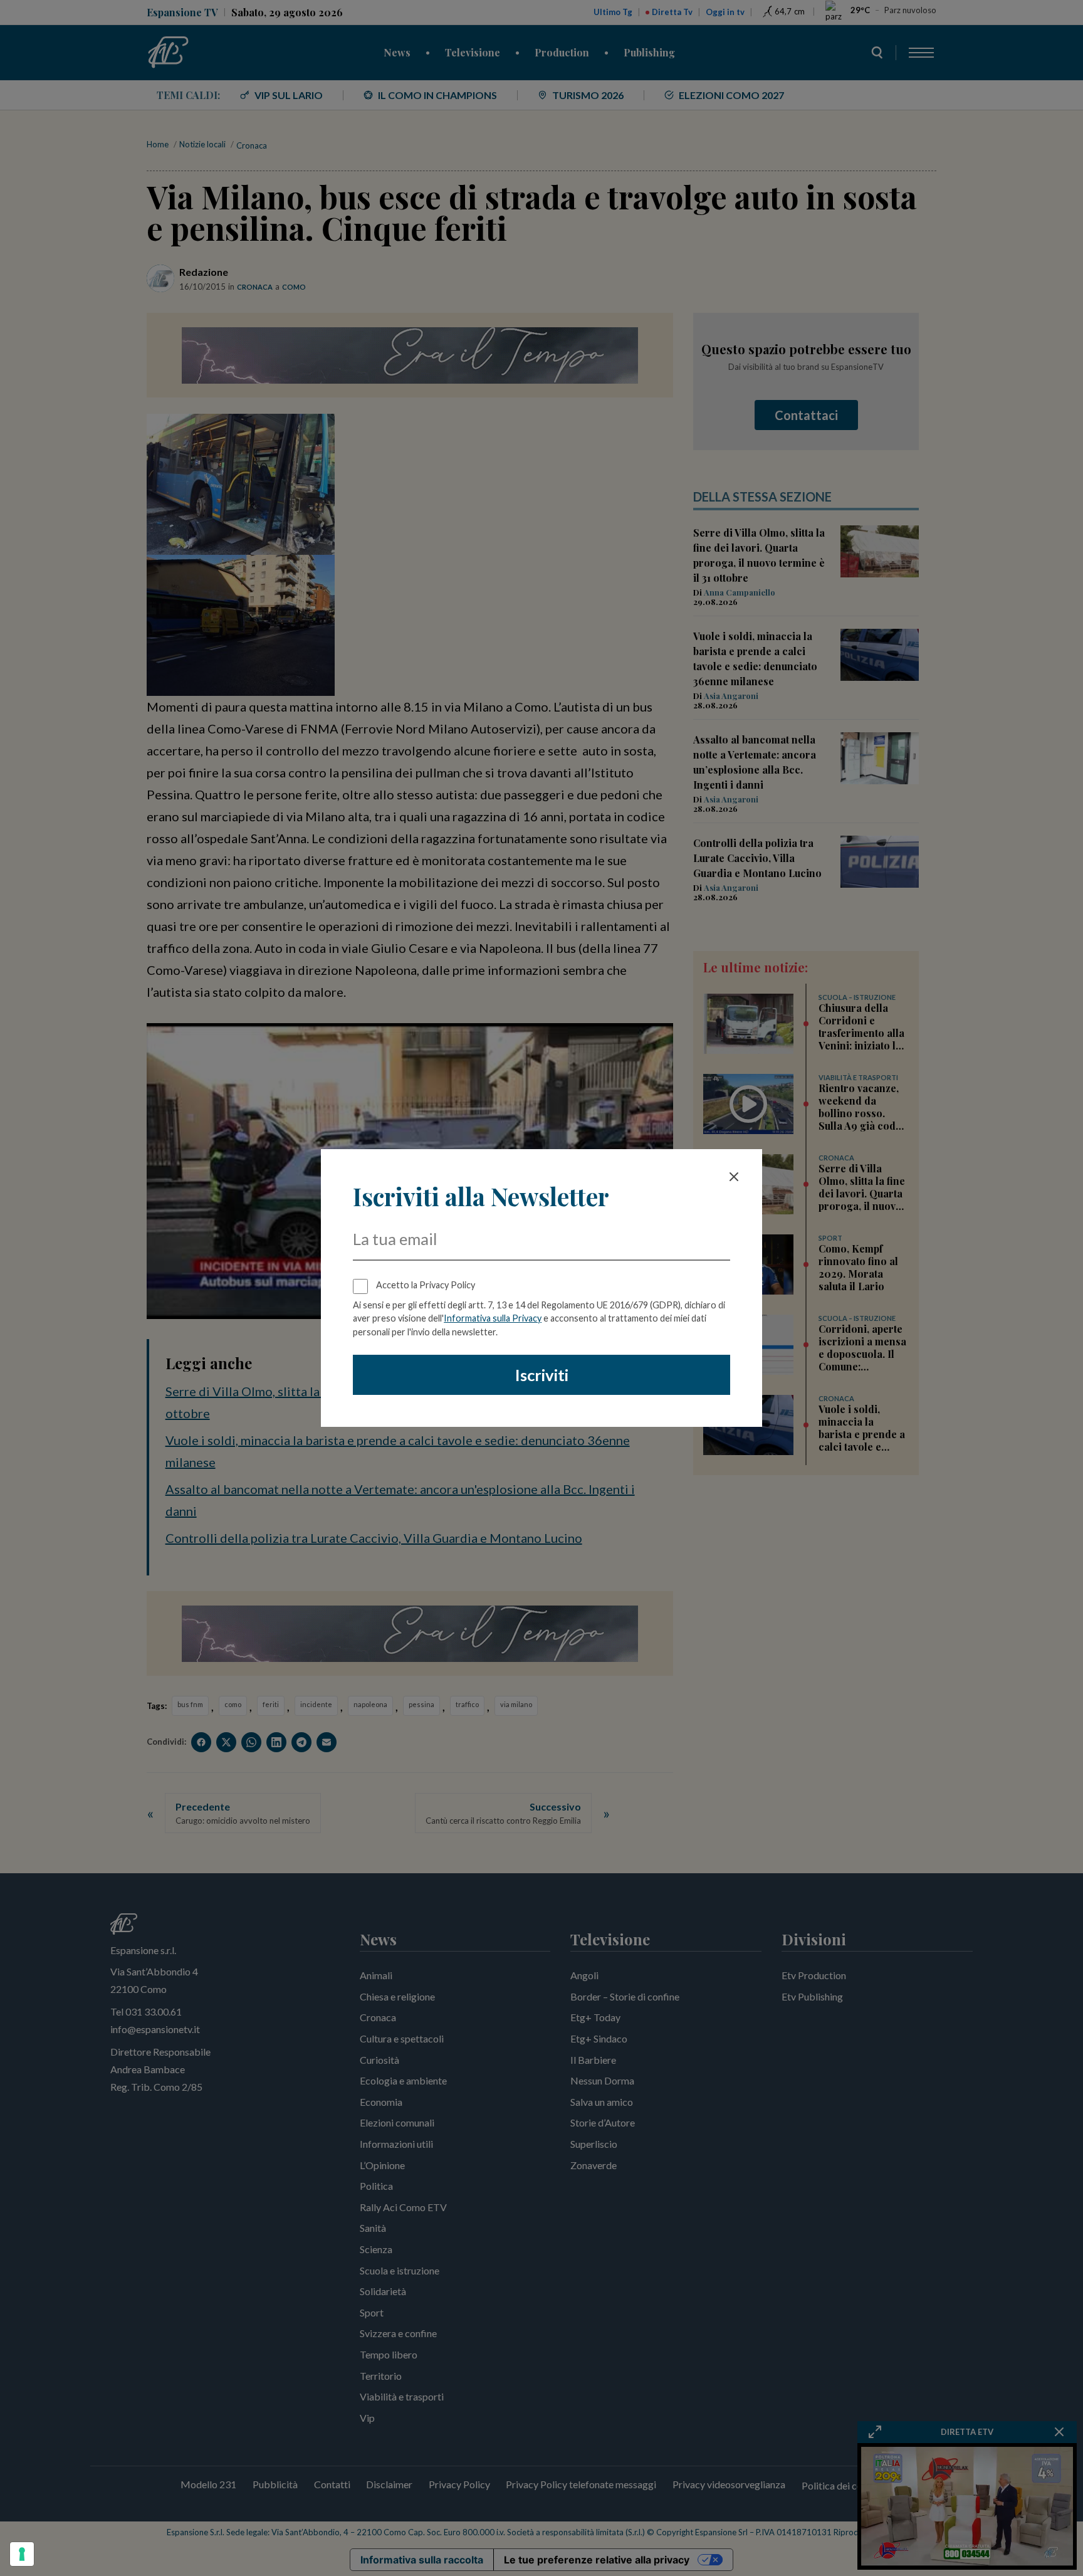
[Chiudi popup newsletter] (734, 1177)
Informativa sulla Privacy (493, 1318)
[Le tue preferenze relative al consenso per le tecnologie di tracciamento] (22, 2554)
